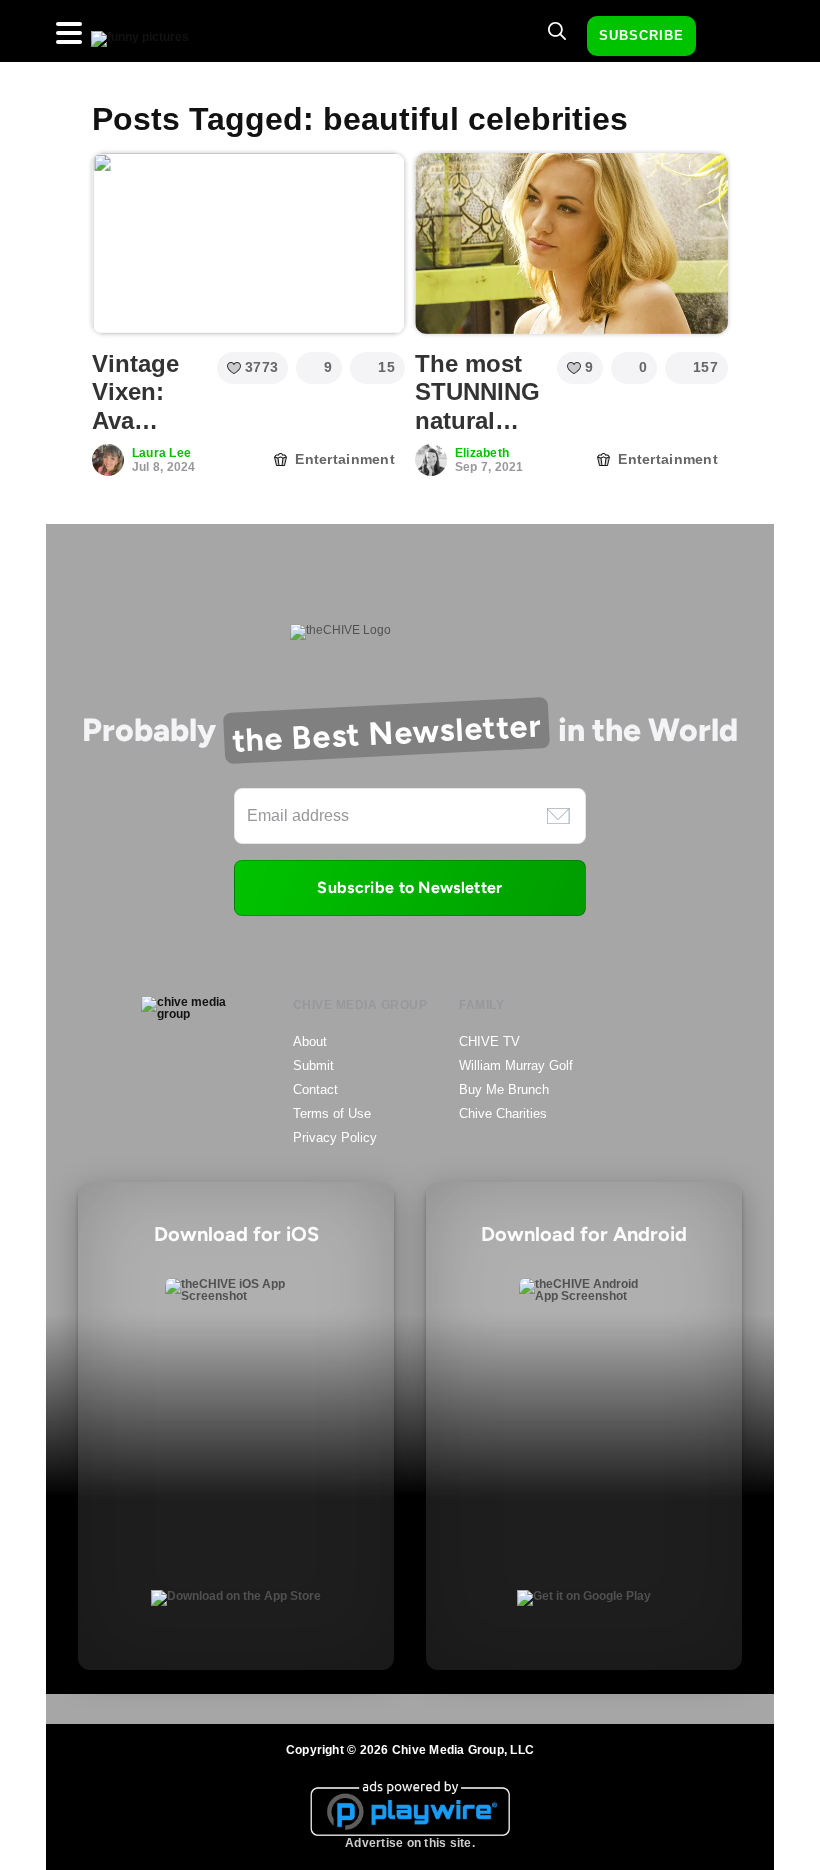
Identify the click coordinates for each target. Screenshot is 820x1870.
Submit (313, 1065)
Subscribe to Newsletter (409, 887)
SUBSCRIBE (641, 35)
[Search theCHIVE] (557, 31)
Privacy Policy (335, 1137)
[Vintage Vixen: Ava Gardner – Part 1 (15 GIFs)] (248, 243)
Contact (315, 1089)
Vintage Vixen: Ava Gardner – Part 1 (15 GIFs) (143, 435)
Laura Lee (161, 453)
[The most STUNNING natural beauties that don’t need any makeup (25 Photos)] (571, 243)
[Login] (729, 37)
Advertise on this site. (410, 1843)
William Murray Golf (516, 1065)
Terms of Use (332, 1113)
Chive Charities (503, 1113)
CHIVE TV (489, 1041)
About (310, 1041)
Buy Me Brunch (504, 1089)
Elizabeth (482, 453)
